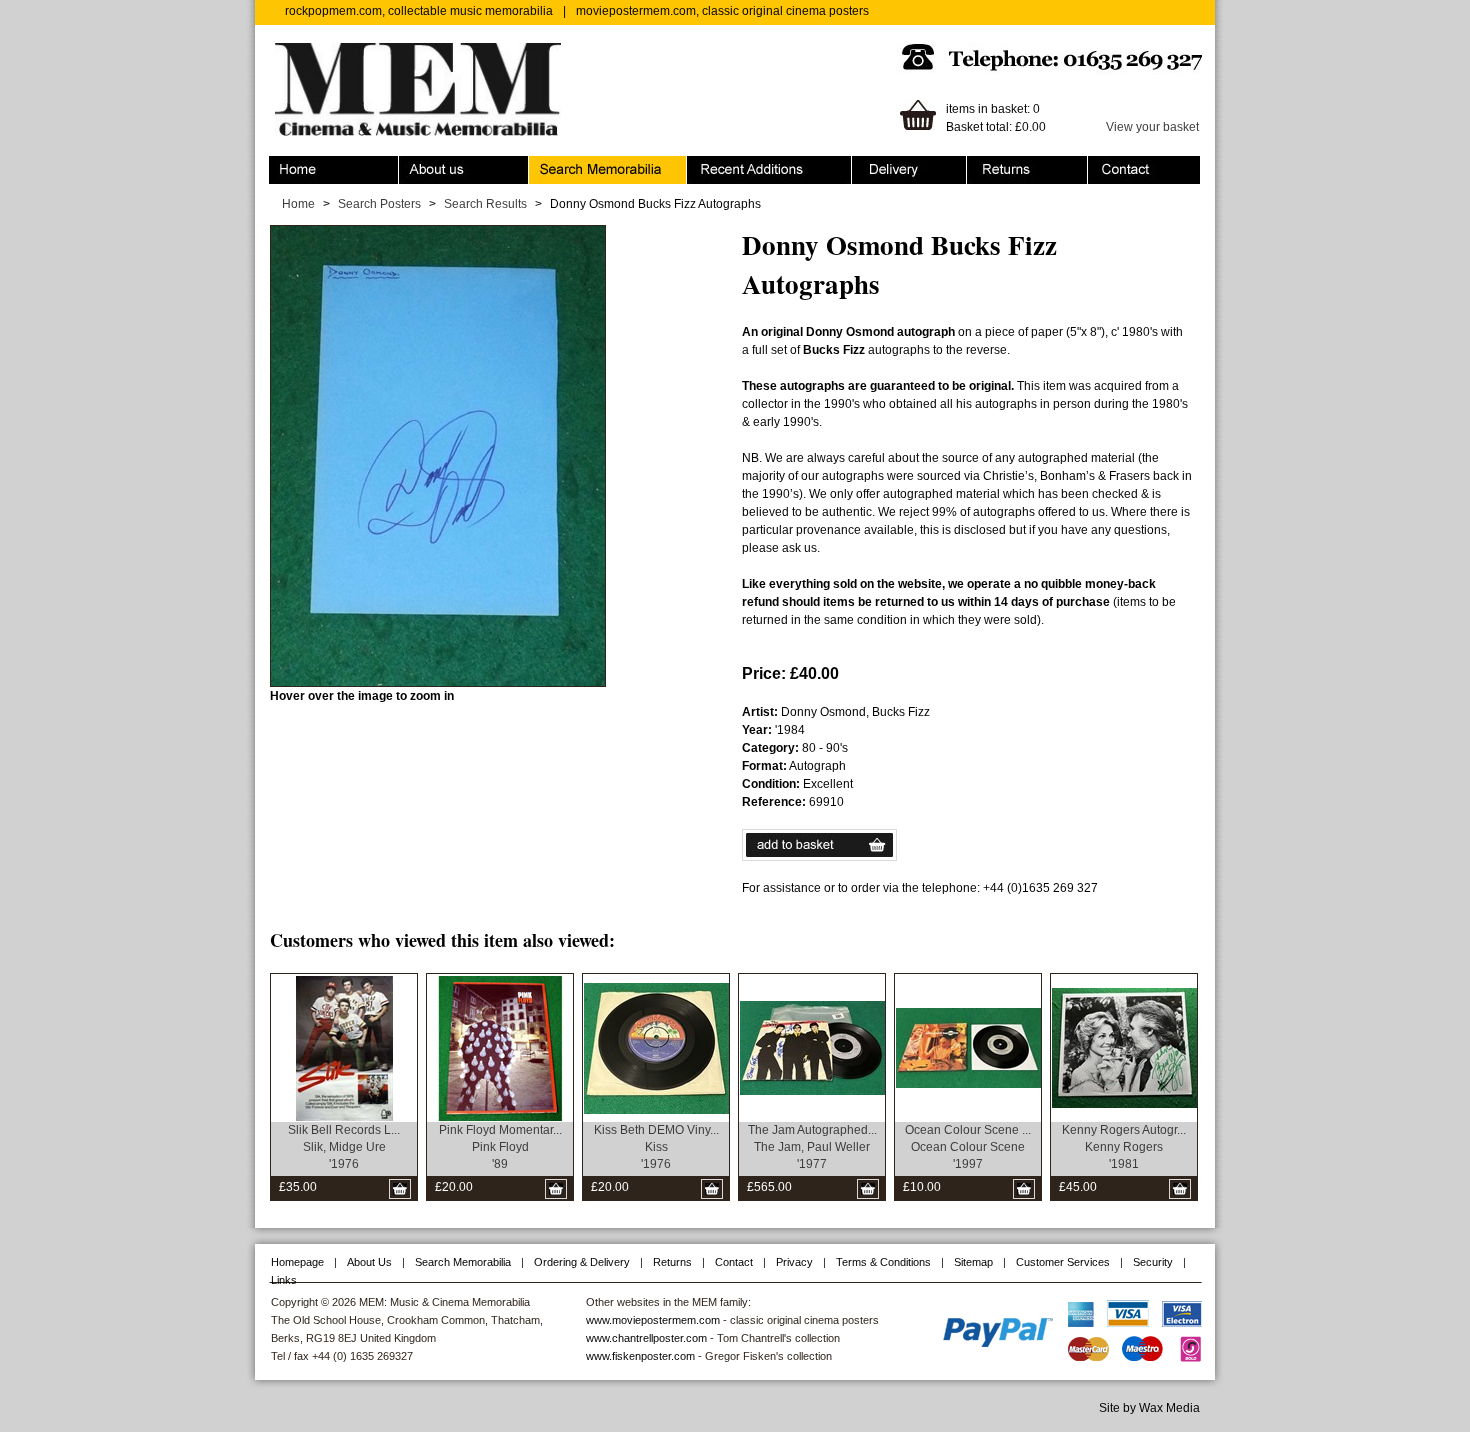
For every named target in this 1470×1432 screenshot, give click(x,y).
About (415, 165)
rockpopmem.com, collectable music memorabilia (419, 11)
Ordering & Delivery (905, 165)
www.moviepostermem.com (653, 1320)
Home (285, 165)
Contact (1109, 165)
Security (1153, 1262)
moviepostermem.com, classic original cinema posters (722, 11)
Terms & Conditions (883, 1262)
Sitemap (973, 1262)
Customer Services (1063, 1262)
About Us (369, 1262)
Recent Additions (733, 165)
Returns (988, 165)
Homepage (297, 1262)
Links (284, 1280)
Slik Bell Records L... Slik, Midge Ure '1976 (344, 1147)
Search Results (485, 204)
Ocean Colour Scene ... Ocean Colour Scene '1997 (968, 1147)
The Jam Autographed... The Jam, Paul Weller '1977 (812, 1147)
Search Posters (379, 204)
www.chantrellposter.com (646, 1338)
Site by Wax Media (1149, 1408)
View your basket (1152, 127)
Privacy (794, 1262)
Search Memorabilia (584, 165)
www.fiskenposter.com (640, 1356)
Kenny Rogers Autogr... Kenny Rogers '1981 (1124, 1147)
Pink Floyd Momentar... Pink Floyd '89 (500, 1147)
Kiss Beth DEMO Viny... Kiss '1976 (656, 1147)
